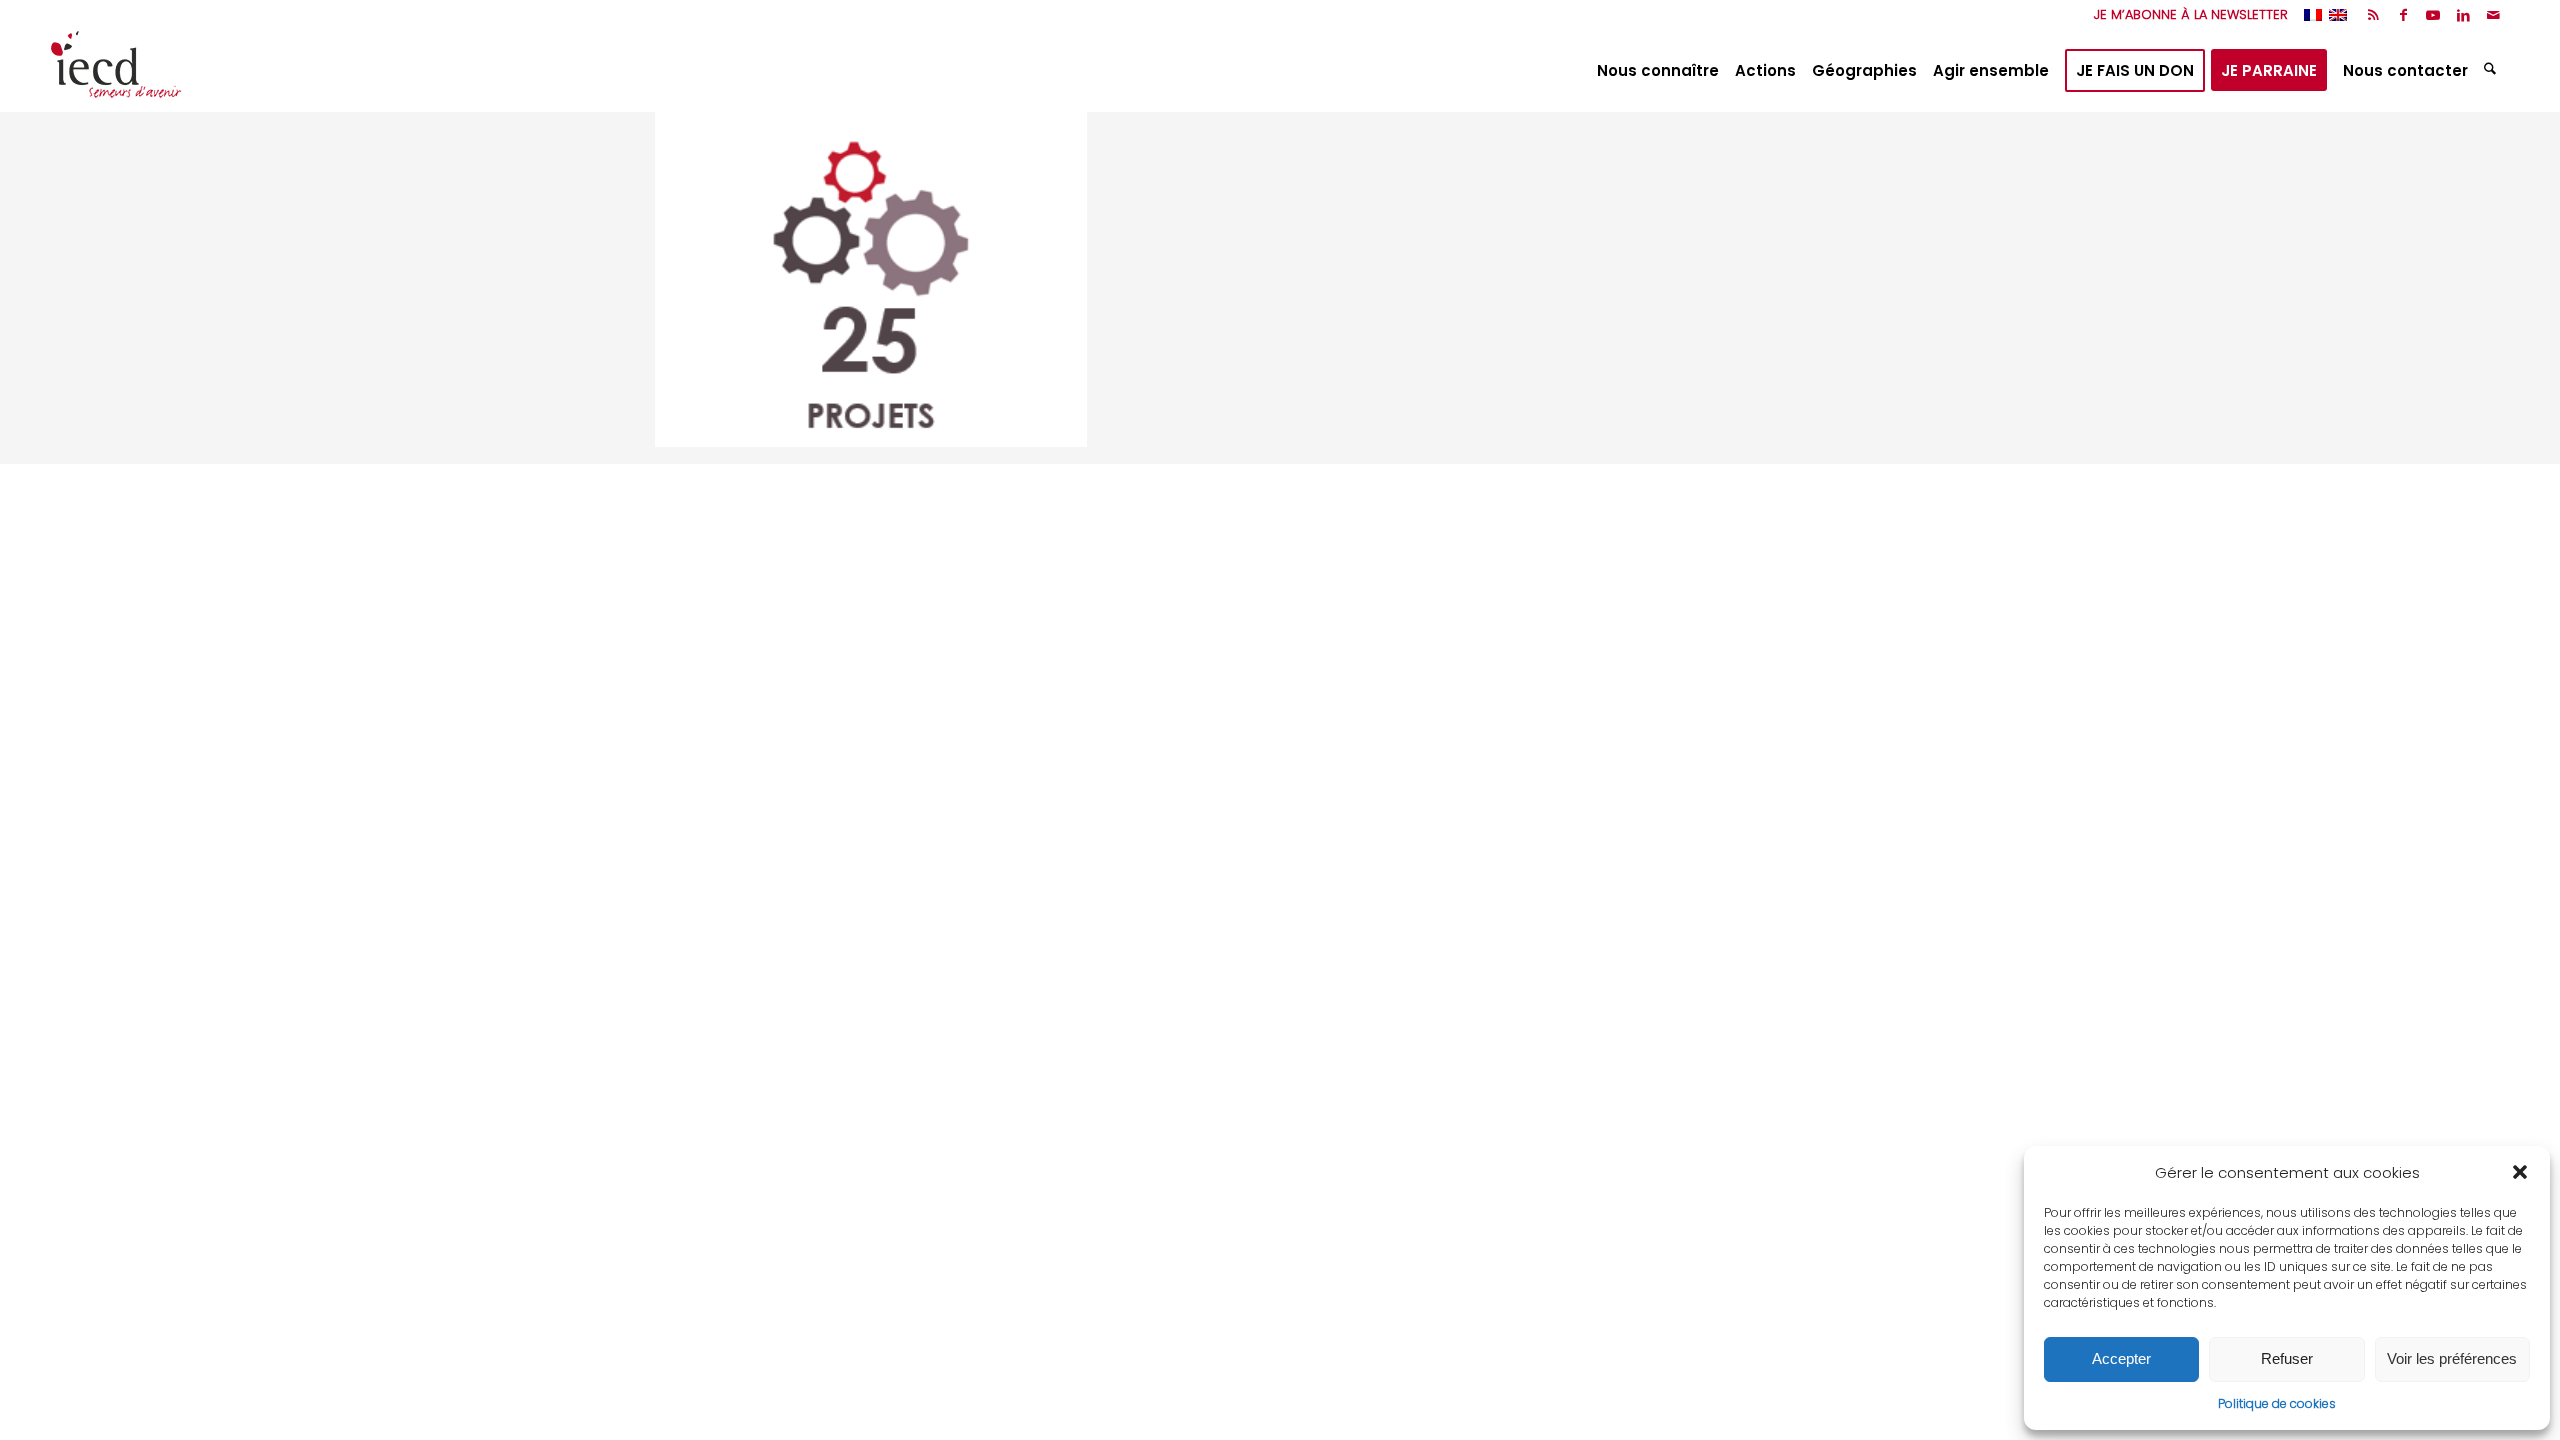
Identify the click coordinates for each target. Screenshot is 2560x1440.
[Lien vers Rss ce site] (2373, 15)
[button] (2520, 1172)
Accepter (2121, 1358)
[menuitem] (2186, 15)
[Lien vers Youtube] (2433, 15)
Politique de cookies (2277, 1403)
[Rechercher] (2492, 71)
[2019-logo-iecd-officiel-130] (116, 71)
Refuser (2287, 1358)
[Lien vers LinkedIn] (2463, 15)
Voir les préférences (2452, 1358)
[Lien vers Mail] (2494, 15)
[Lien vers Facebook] (2403, 15)
